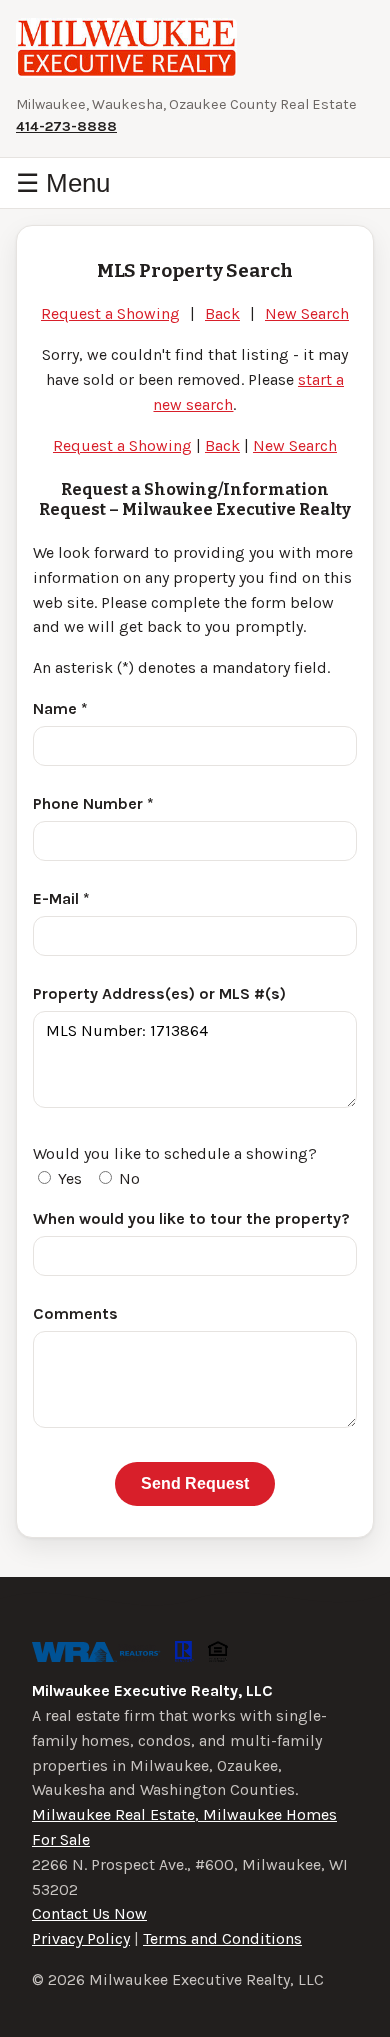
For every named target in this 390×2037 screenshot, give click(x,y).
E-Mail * (61, 898)
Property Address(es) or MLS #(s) (159, 993)
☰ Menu (63, 183)
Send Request (195, 1483)
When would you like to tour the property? (191, 1218)
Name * (60, 708)
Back (222, 313)
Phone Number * (93, 803)
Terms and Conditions (222, 1938)
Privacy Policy (81, 1938)
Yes (68, 1178)
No (127, 1178)
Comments (75, 1313)
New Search (307, 313)
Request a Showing (110, 313)
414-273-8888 (66, 126)
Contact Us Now (89, 1913)
